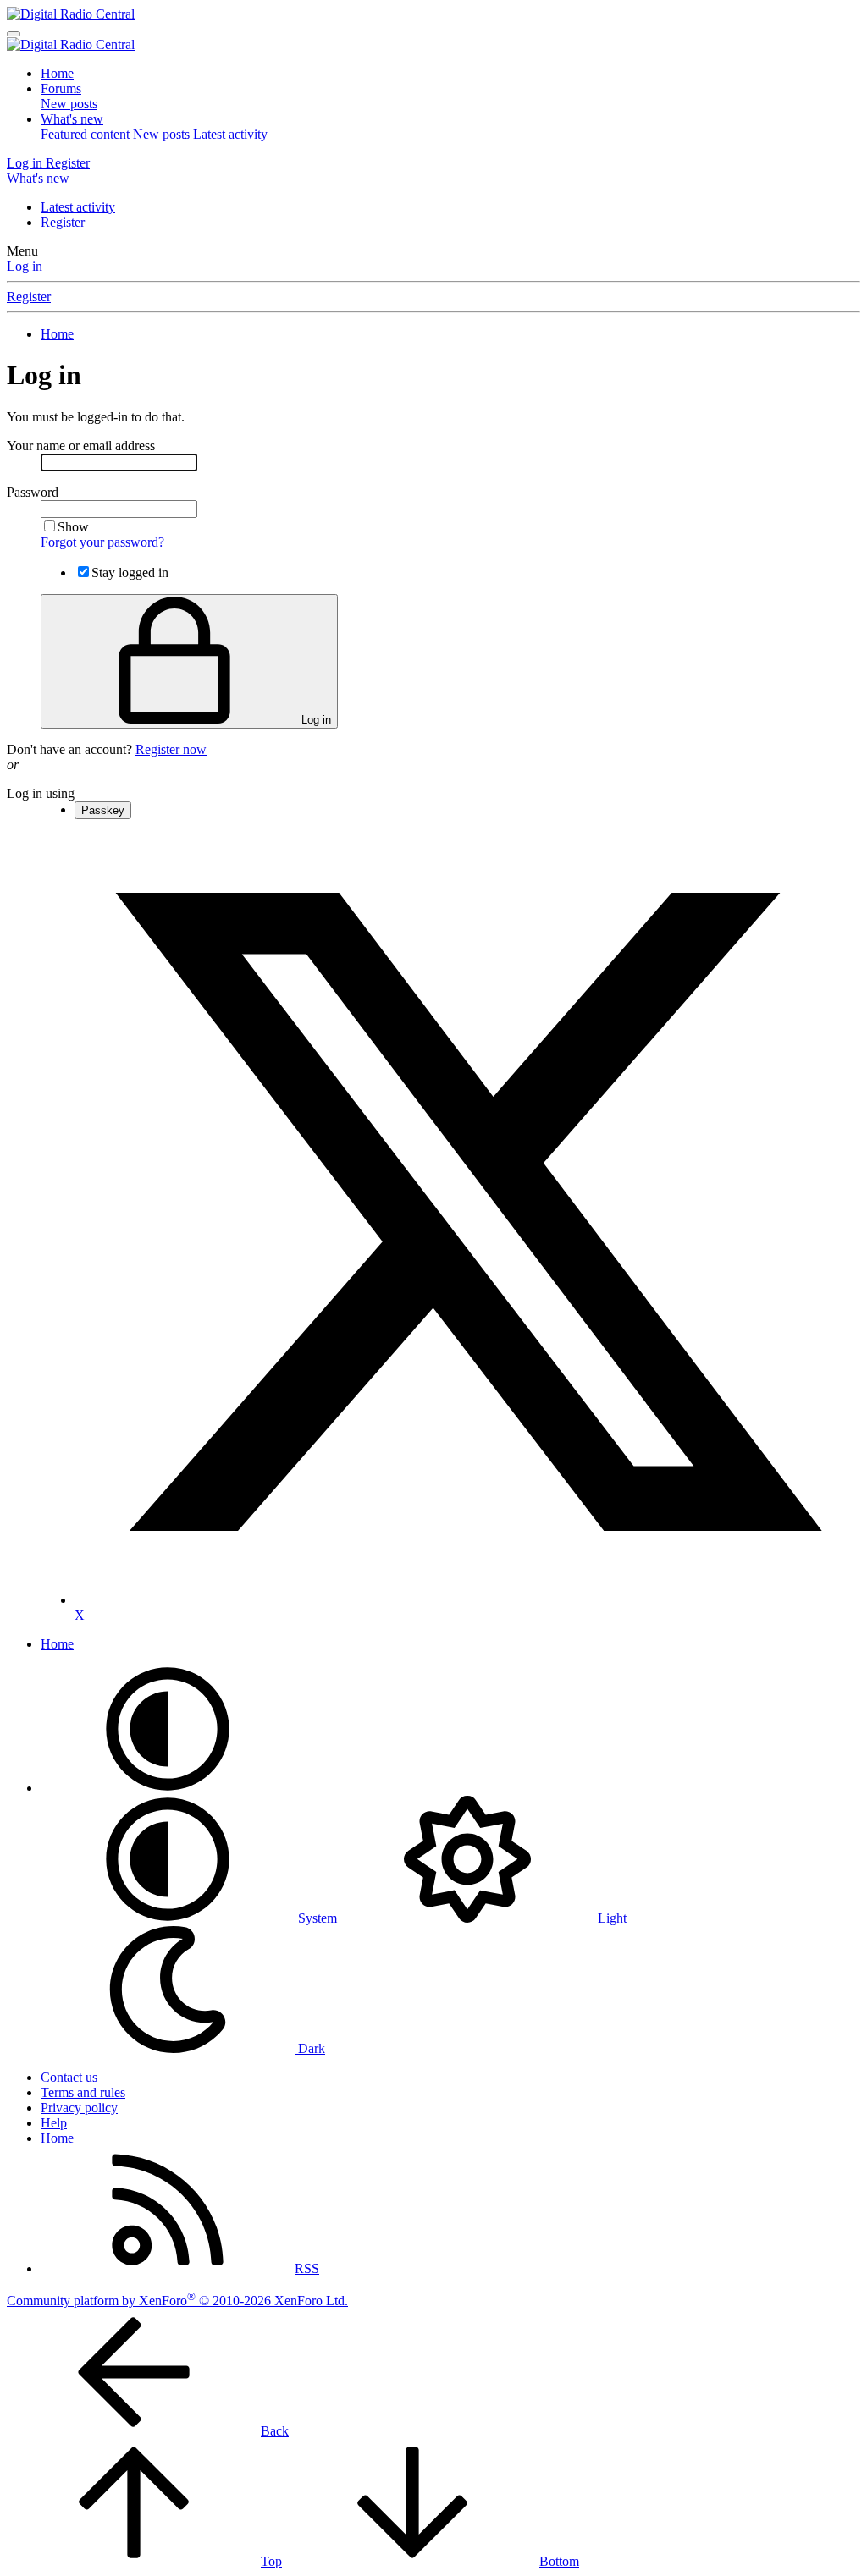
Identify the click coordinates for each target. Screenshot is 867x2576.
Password (33, 492)
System (318, 1918)
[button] (168, 1788)
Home (57, 73)
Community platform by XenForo (177, 2301)
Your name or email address (81, 446)
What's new (72, 119)
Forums (61, 88)
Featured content (85, 134)
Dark (310, 2048)
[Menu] (14, 34)
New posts (69, 104)
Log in (25, 266)
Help (54, 2123)
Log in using (41, 793)
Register (63, 222)
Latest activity (230, 134)
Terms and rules (83, 2092)
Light (610, 1918)
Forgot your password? (102, 542)
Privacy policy (79, 2108)
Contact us (69, 2077)
